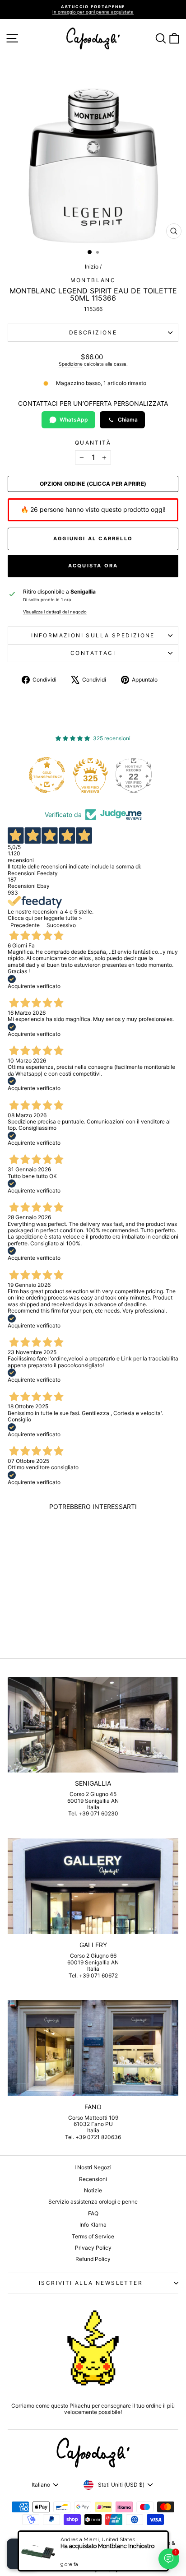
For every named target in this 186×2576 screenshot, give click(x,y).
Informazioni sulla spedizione (93, 635)
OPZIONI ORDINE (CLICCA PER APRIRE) (93, 484)
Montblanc (93, 280)
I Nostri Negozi (93, 2167)
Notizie (93, 2190)
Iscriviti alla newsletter (91, 2283)
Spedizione (71, 364)
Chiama (128, 420)
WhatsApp (74, 420)
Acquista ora (93, 566)
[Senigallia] (93, 1725)
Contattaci (93, 653)
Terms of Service (93, 2236)
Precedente (25, 925)
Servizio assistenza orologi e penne (93, 2202)
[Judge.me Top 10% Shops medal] (140, 775)
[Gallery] (93, 1887)
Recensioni (93, 2179)
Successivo (61, 925)
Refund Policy (93, 2259)
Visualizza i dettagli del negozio (55, 612)
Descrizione (93, 332)
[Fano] (93, 2048)
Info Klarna (93, 2225)
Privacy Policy (93, 2248)
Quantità (93, 443)
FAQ (93, 2213)
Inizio (92, 267)
